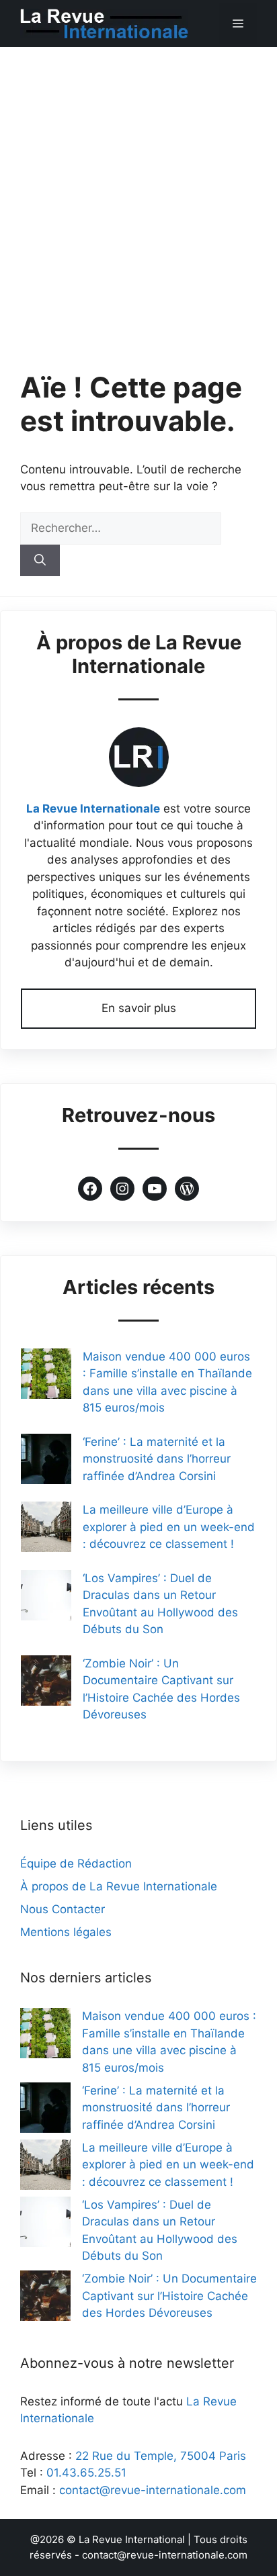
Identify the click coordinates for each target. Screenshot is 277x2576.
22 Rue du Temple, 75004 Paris (161, 2456)
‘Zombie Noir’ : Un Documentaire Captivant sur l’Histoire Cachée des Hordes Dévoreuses (169, 2296)
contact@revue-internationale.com (153, 2490)
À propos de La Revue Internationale (119, 1886)
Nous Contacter (63, 1909)
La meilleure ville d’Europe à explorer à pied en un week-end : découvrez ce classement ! (169, 1527)
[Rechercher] (40, 561)
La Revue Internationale (93, 809)
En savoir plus (139, 1008)
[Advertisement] (138, 192)
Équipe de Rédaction (76, 1864)
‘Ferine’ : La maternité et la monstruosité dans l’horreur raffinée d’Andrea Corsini (157, 1459)
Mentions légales (66, 1932)
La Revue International (132, 2539)
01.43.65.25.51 (86, 2473)
